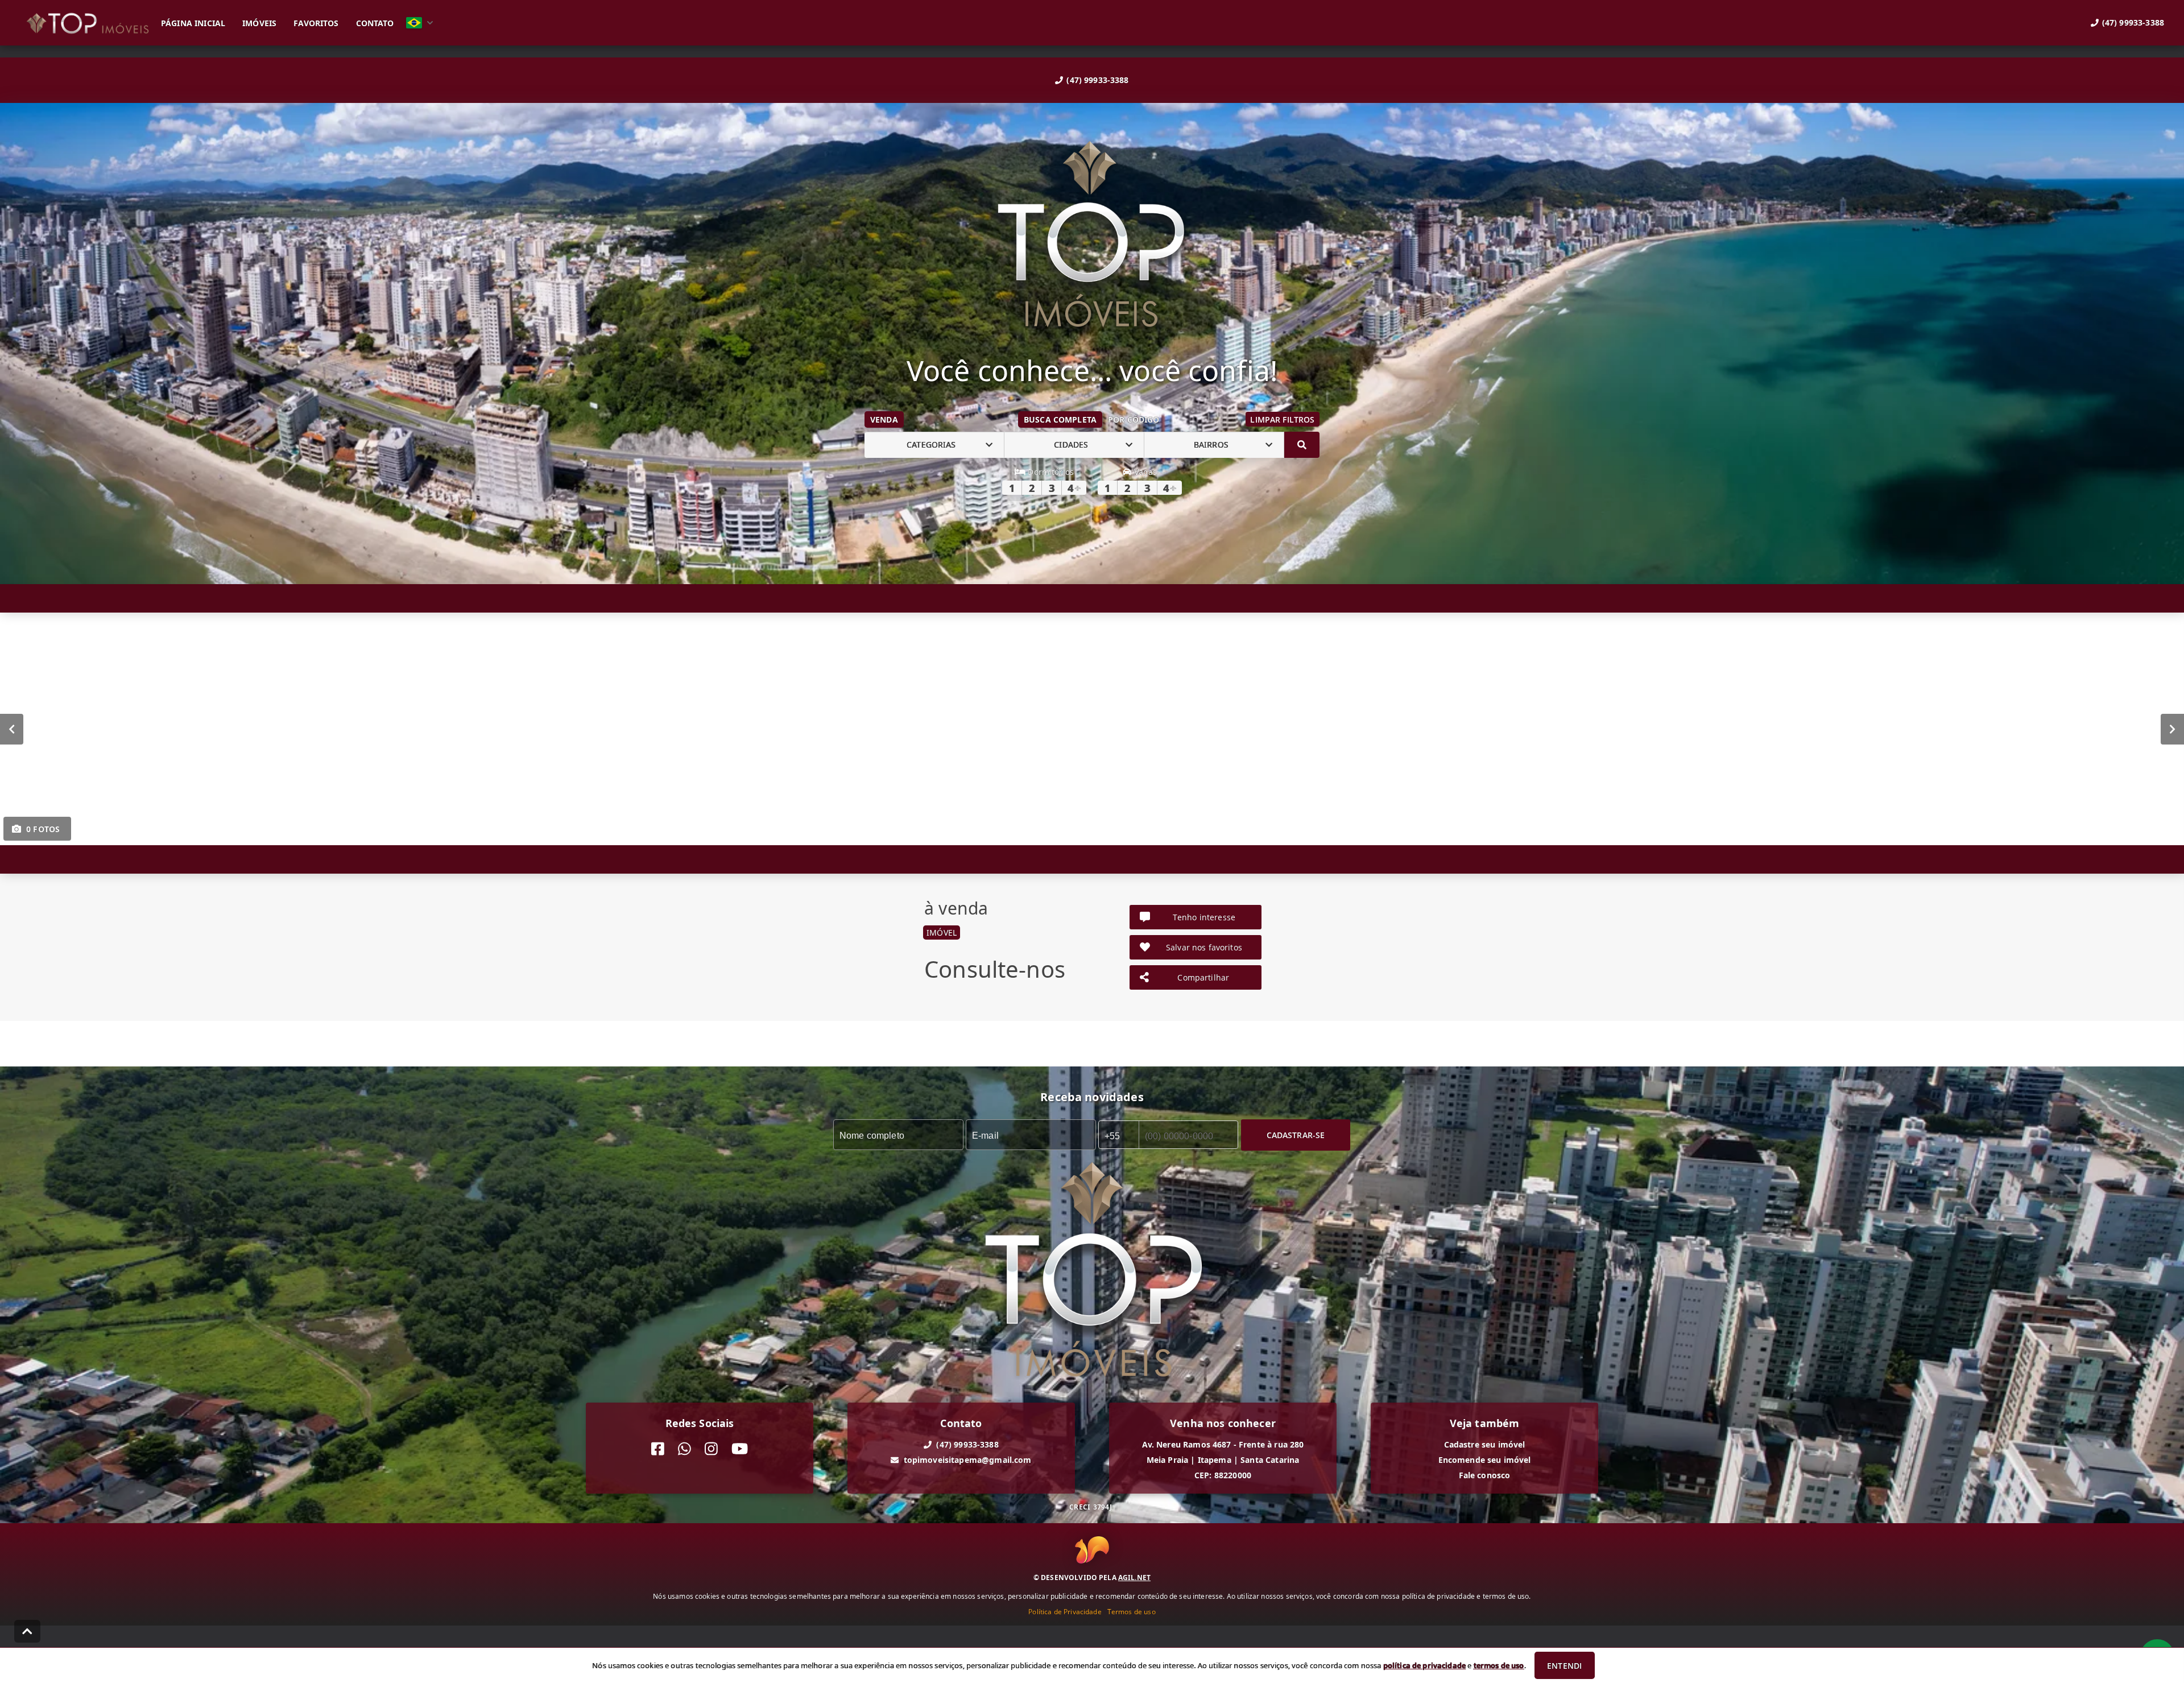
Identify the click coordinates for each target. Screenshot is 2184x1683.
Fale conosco (1485, 1475)
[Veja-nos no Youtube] (740, 1449)
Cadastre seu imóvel (1485, 1444)
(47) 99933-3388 (1097, 80)
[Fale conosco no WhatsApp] (684, 1449)
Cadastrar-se (1296, 1134)
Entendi (1564, 1666)
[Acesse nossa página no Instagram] (711, 1449)
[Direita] (2172, 729)
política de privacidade (1424, 1665)
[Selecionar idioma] (420, 23)
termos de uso (1499, 1665)
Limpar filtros (1282, 419)
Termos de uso (1132, 1612)
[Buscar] (1302, 445)
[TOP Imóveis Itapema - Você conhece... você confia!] (1092, 235)
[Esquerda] (12, 729)
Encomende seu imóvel (1485, 1460)
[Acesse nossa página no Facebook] (658, 1449)
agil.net (1134, 1577)
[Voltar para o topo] (27, 1631)
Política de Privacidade (1065, 1612)
